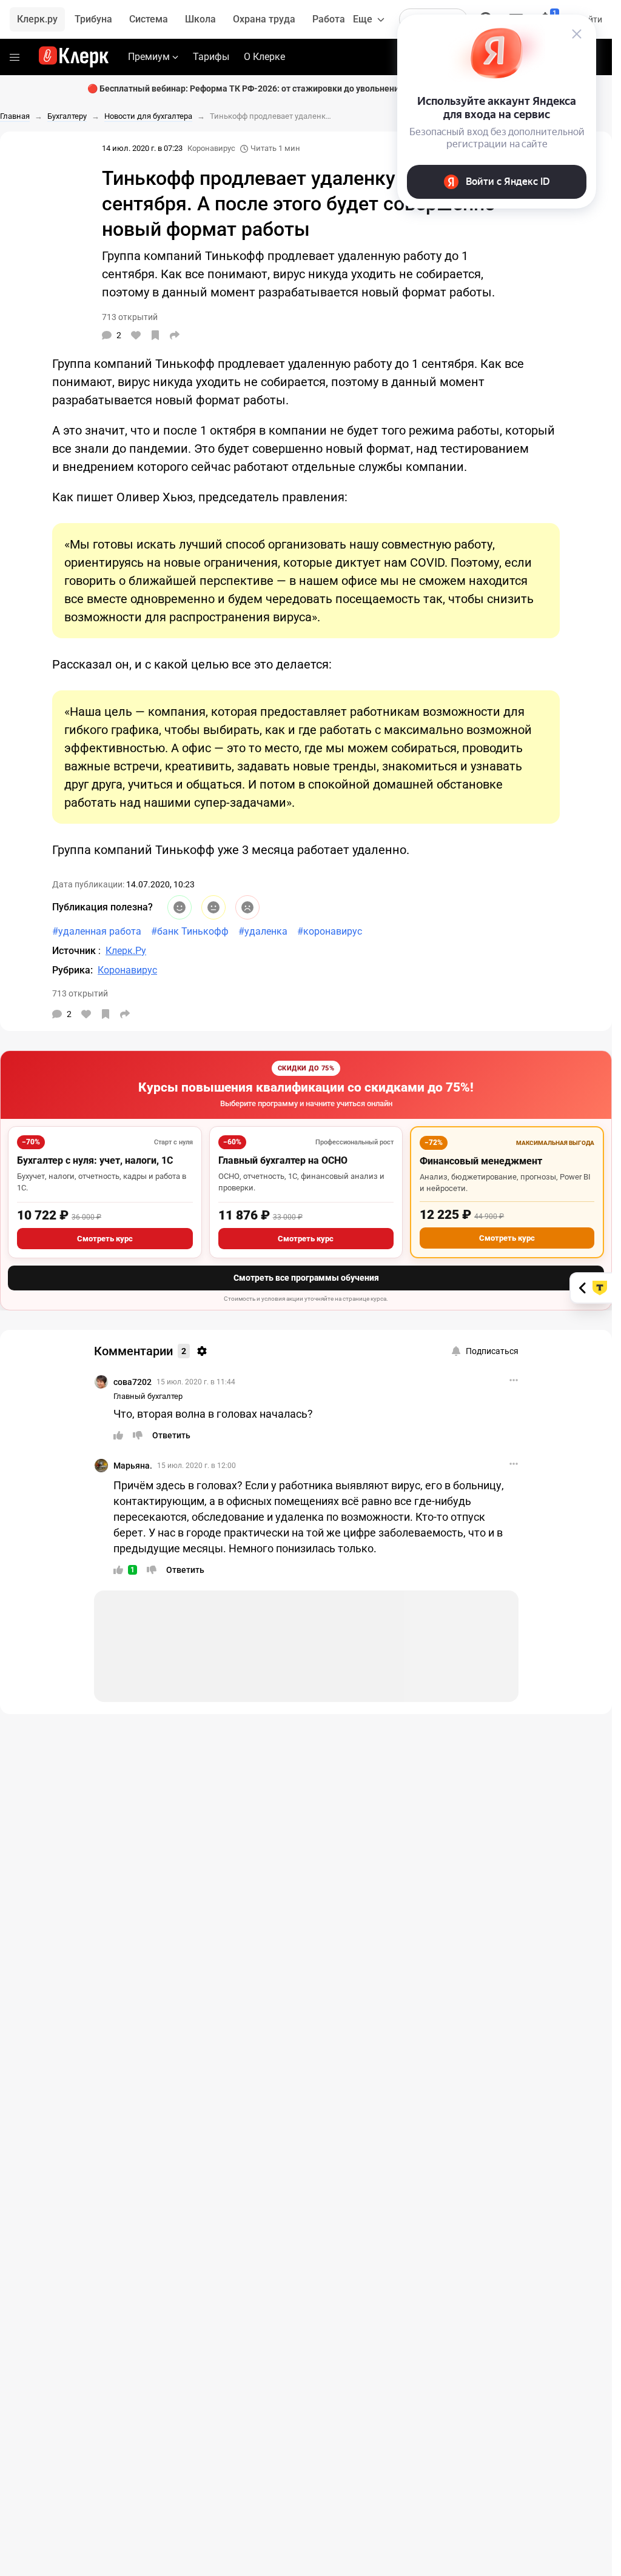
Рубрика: (72, 970)
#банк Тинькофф (190, 931)
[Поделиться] (175, 335)
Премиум (149, 57)
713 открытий (80, 993)
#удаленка (263, 931)
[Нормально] (213, 907)
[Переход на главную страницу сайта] (74, 57)
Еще (363, 19)
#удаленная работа (97, 931)
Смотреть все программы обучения (306, 1278)
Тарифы (211, 57)
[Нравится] (136, 335)
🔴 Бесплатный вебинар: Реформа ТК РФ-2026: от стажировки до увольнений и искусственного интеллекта (306, 88)
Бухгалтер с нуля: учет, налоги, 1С (95, 1160)
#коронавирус (330, 931)
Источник (75, 951)
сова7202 (133, 1382)
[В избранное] (155, 335)
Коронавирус (211, 148)
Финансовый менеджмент (481, 1161)
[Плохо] (247, 907)
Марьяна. (133, 1466)
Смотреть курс (105, 1239)
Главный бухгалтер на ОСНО (283, 1160)
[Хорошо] (180, 907)
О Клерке (264, 57)
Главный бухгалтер (148, 1396)
